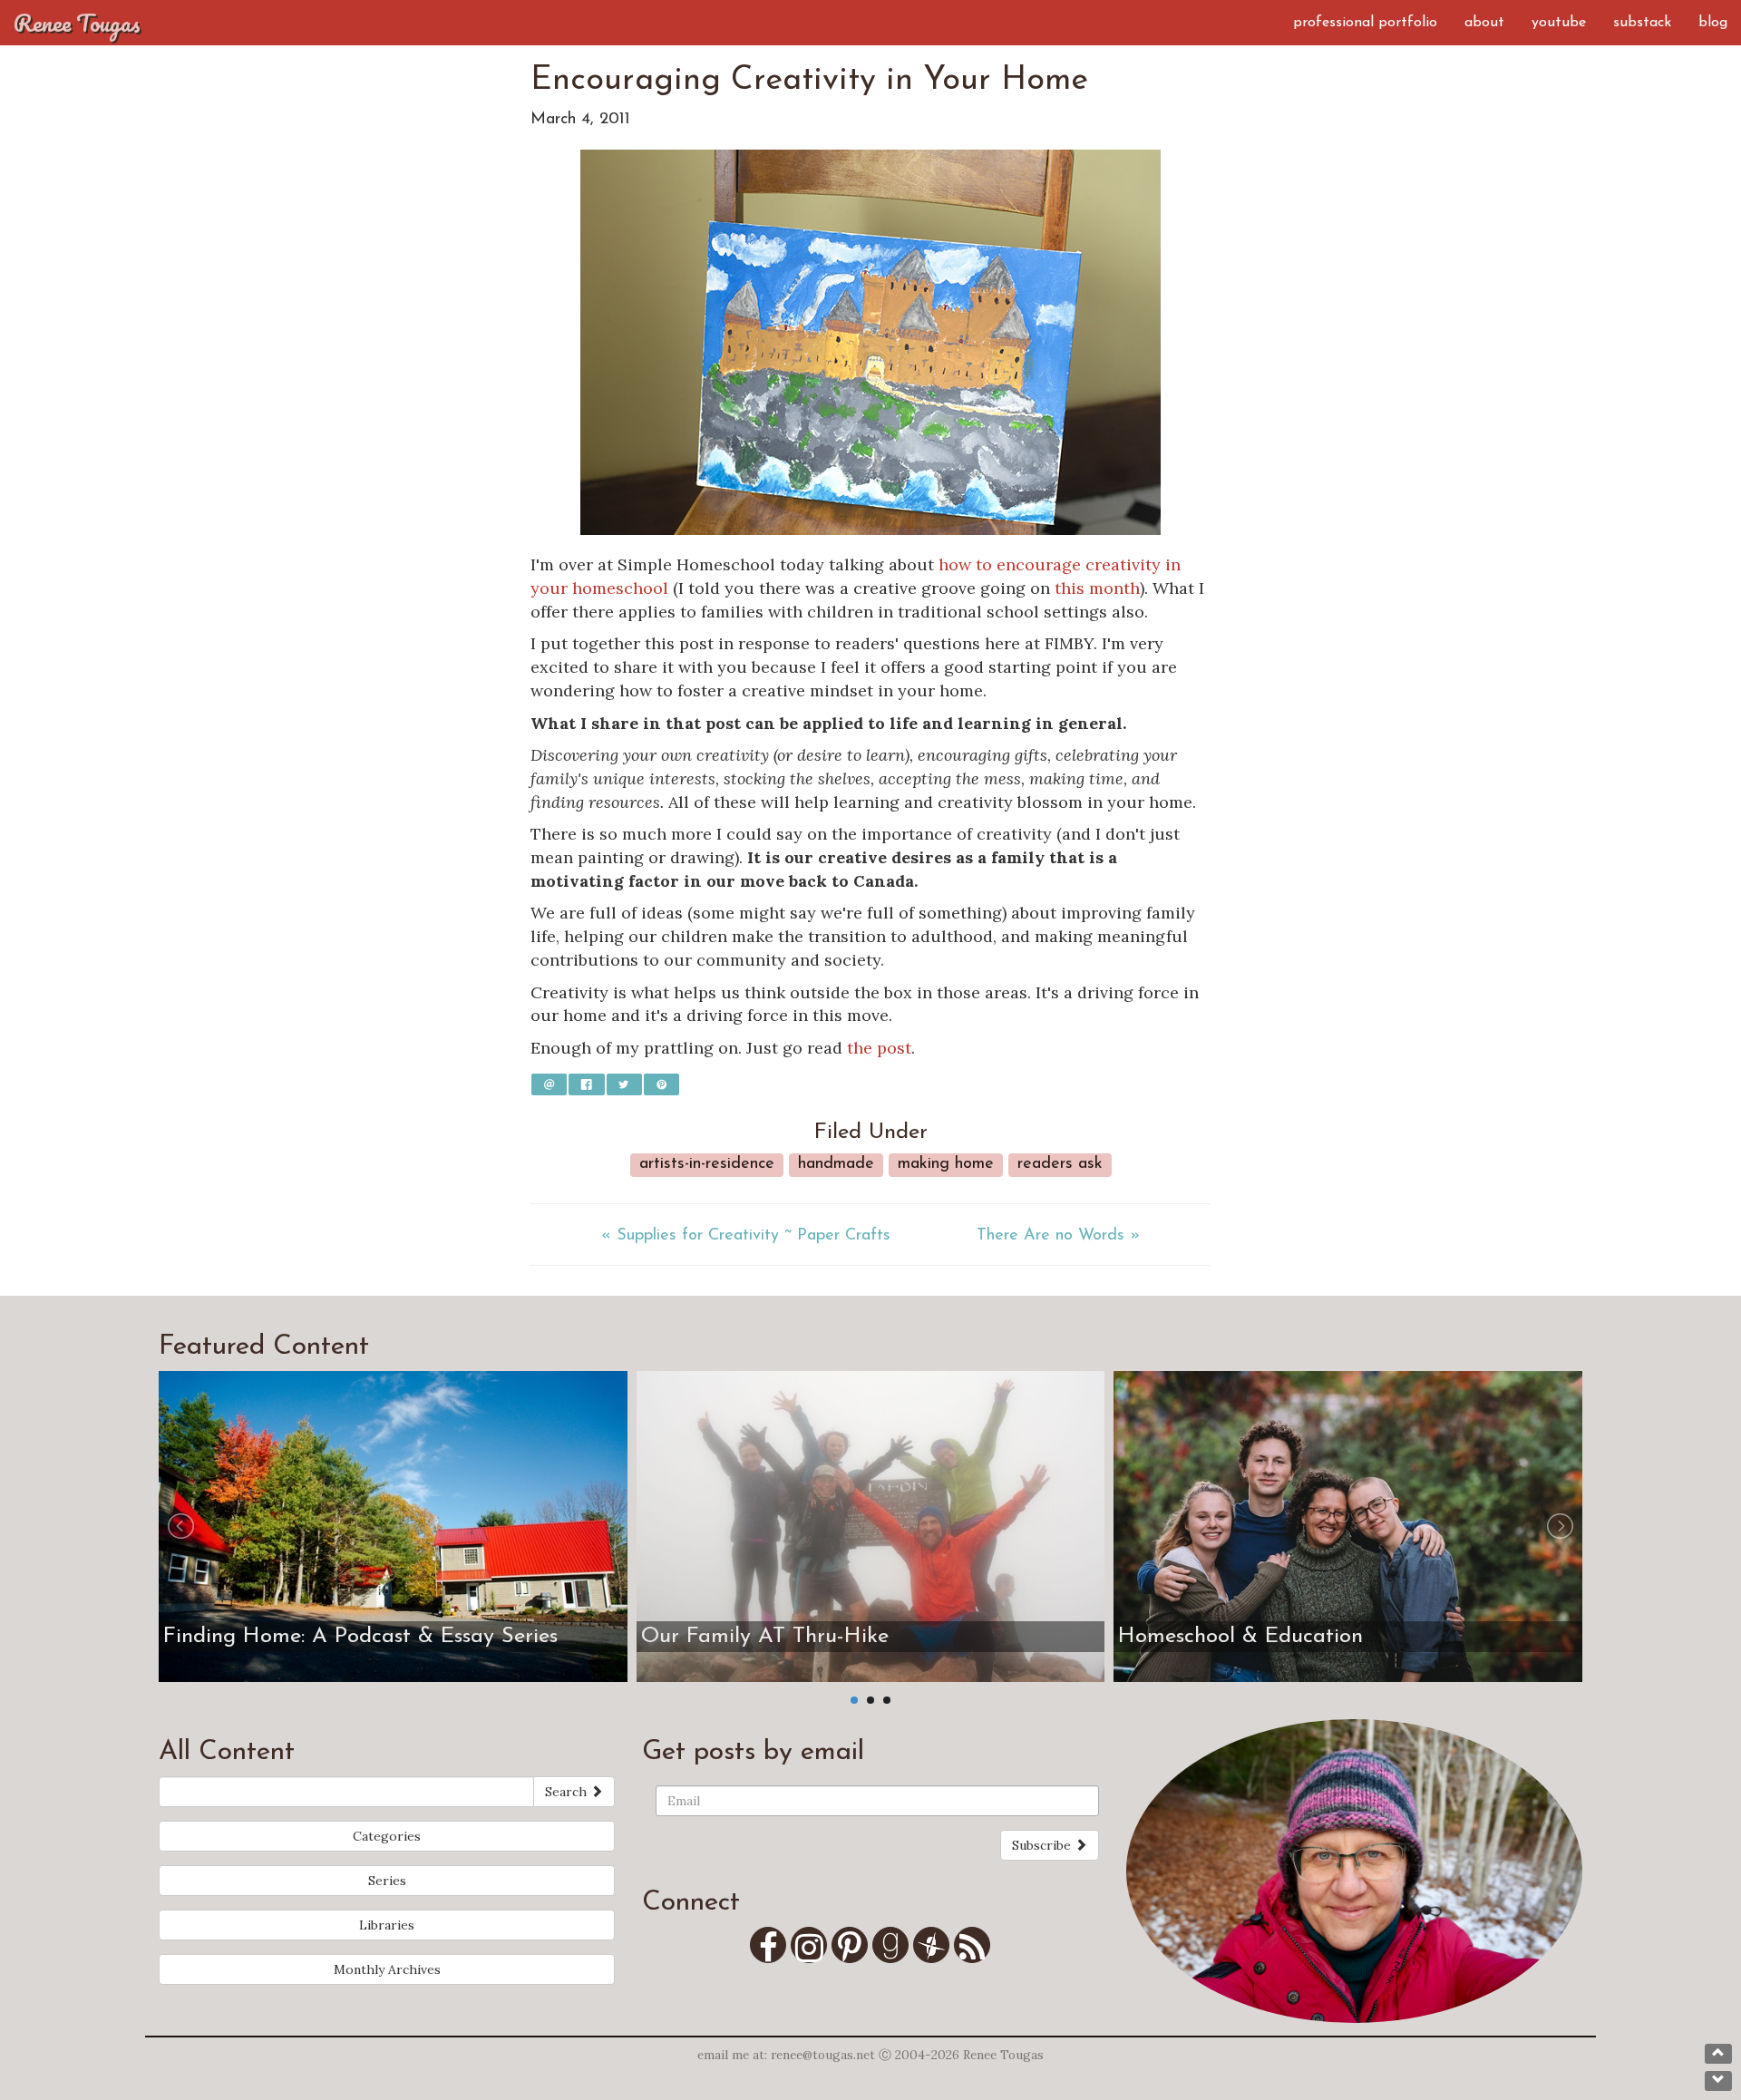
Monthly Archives (387, 1969)
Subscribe (1043, 1845)
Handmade (836, 1164)
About (1484, 23)
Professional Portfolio (1365, 23)
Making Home (946, 1164)
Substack (1642, 23)
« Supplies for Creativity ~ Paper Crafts (746, 1236)
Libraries (387, 1925)
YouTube (1559, 23)
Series (387, 1881)
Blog (1713, 23)
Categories (387, 1836)
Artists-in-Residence (707, 1164)
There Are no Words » (1058, 1236)
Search (568, 1792)
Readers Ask (1060, 1164)
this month (1097, 588)
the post (879, 1048)
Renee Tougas (77, 23)
